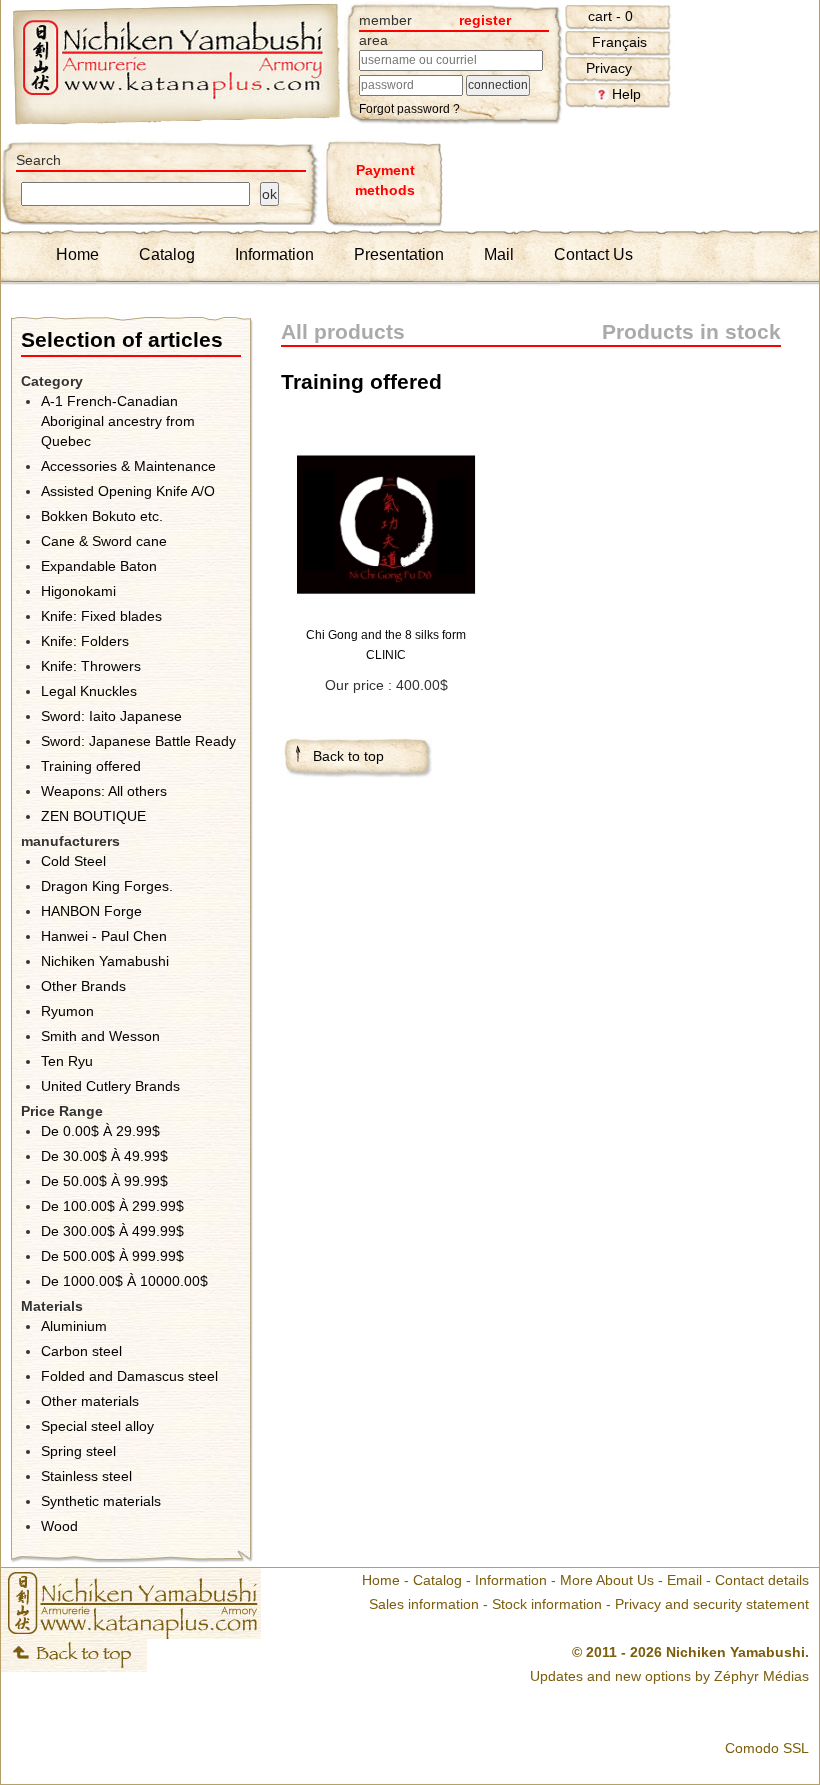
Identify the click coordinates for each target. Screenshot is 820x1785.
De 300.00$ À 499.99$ (112, 1231)
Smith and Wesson (100, 1036)
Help (626, 94)
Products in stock (691, 331)
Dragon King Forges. (107, 886)
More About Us (607, 1580)
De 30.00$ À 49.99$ (104, 1156)
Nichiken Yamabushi (105, 961)
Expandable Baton (99, 566)
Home (77, 254)
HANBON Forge (91, 911)
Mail (499, 254)
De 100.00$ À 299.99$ (112, 1206)
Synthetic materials (101, 1501)
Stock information (547, 1604)
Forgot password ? (409, 109)
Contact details (762, 1580)
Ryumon (67, 1011)
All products (343, 331)
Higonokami (78, 591)
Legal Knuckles (89, 691)
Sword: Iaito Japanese (111, 716)
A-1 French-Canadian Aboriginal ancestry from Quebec (118, 421)
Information (274, 254)
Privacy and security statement (712, 1604)
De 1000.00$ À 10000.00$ (124, 1281)
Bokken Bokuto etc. (102, 516)
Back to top (348, 756)
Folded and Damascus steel (129, 1376)
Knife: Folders (85, 641)
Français (619, 42)
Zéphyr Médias (761, 1676)
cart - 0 (610, 16)
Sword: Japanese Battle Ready (138, 741)
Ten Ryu (67, 1061)
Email (684, 1580)
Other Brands (83, 986)
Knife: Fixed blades (101, 616)
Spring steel (78, 1451)
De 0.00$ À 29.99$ (100, 1131)
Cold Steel (73, 861)
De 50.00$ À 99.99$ (104, 1181)
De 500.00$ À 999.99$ (112, 1256)
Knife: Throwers (91, 666)
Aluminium (74, 1326)
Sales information (424, 1604)
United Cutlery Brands (110, 1086)
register (485, 20)
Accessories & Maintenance (128, 466)
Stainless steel (86, 1476)
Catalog (167, 254)
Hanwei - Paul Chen (104, 936)
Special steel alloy (97, 1426)
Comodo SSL (767, 1748)
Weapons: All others (104, 791)
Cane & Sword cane (104, 541)
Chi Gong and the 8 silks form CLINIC (386, 645)
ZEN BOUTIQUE (93, 816)
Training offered (91, 766)
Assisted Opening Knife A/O (128, 491)
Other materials (90, 1401)
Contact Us (593, 254)
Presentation (399, 254)
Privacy (609, 68)
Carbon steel (81, 1351)
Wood (59, 1526)
